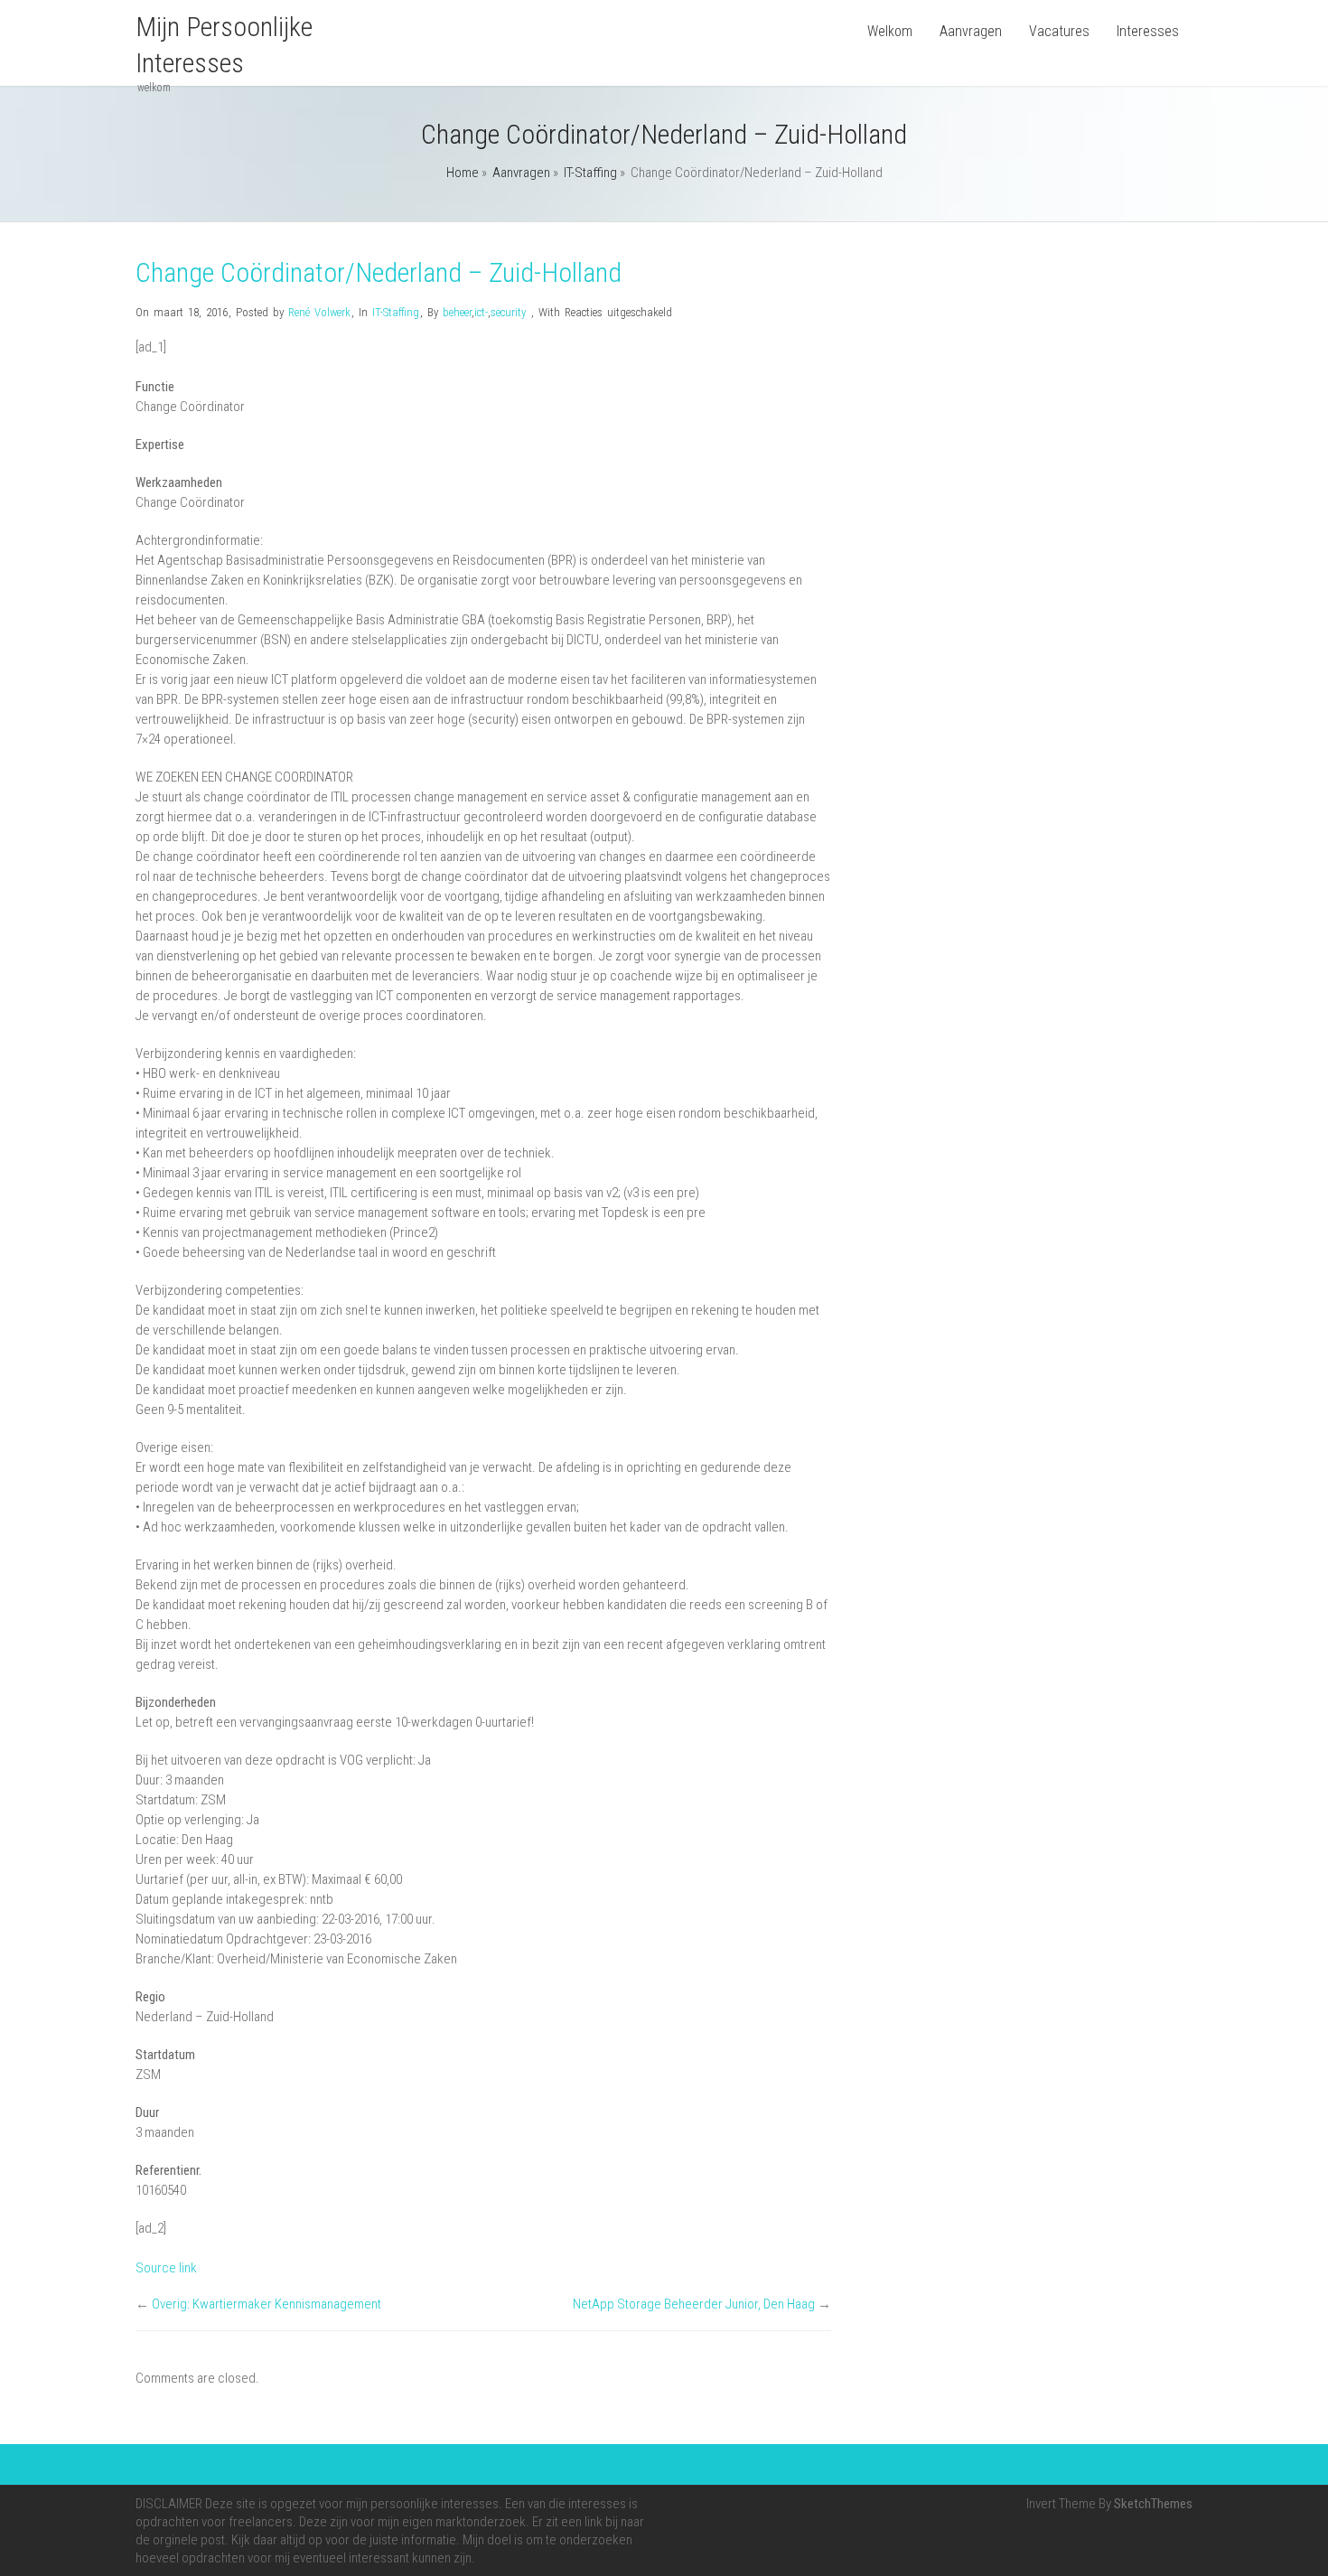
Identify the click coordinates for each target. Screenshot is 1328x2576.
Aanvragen (971, 31)
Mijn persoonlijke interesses (224, 45)
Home (463, 173)
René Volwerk (319, 312)
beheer (457, 312)
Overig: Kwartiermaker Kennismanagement (267, 2304)
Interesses (1148, 31)
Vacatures (1059, 31)
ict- (481, 312)
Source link (166, 2268)
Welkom (890, 31)
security (508, 312)
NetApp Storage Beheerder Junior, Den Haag (694, 2304)
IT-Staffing (590, 173)
